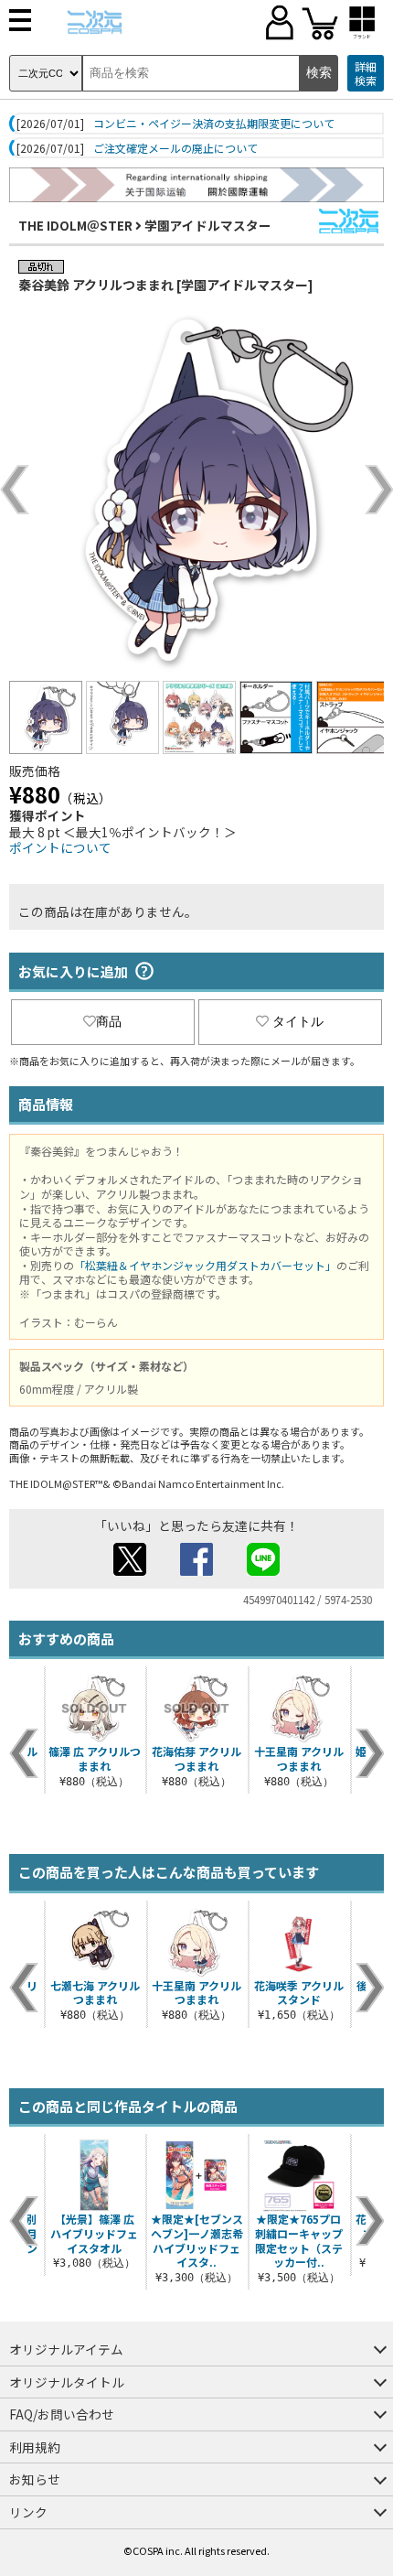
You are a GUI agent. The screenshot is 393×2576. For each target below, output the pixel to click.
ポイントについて (60, 847)
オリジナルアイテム (66, 2349)
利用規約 (35, 2447)
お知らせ (35, 2479)
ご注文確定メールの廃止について (175, 148)
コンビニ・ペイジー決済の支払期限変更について (214, 124)
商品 (109, 1021)
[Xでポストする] (130, 1570)
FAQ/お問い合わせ (62, 2414)
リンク (28, 2512)
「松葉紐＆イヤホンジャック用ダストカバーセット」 (205, 1265)
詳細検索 (366, 74)
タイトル (298, 1021)
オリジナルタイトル (67, 2382)
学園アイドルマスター (208, 225)
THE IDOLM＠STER (75, 225)
